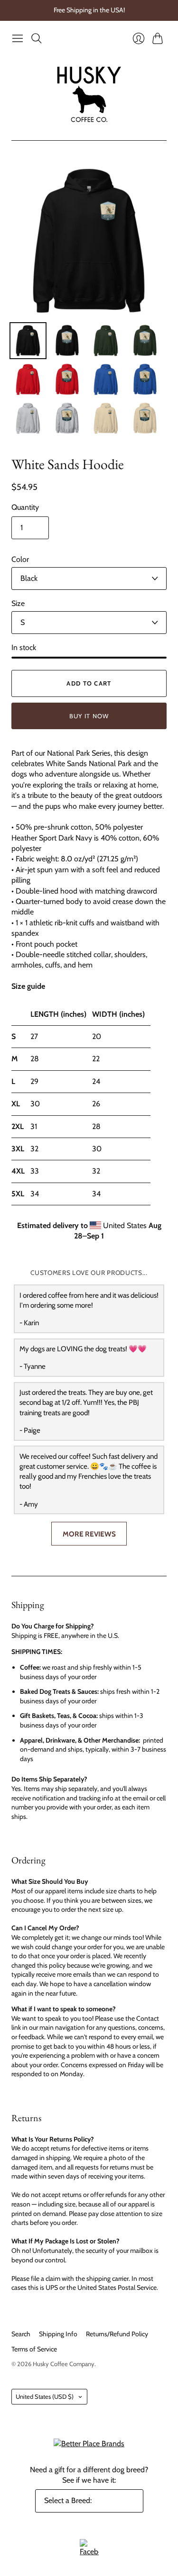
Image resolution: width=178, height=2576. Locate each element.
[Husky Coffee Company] (89, 94)
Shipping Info (58, 2334)
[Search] (37, 38)
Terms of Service (34, 2349)
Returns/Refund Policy (117, 2334)
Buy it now (89, 716)
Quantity (25, 507)
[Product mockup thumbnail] (28, 341)
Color (20, 559)
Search (21, 2334)
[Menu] (18, 38)
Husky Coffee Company (64, 2364)
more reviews (89, 1534)
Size (18, 603)
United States (45, 2396)
